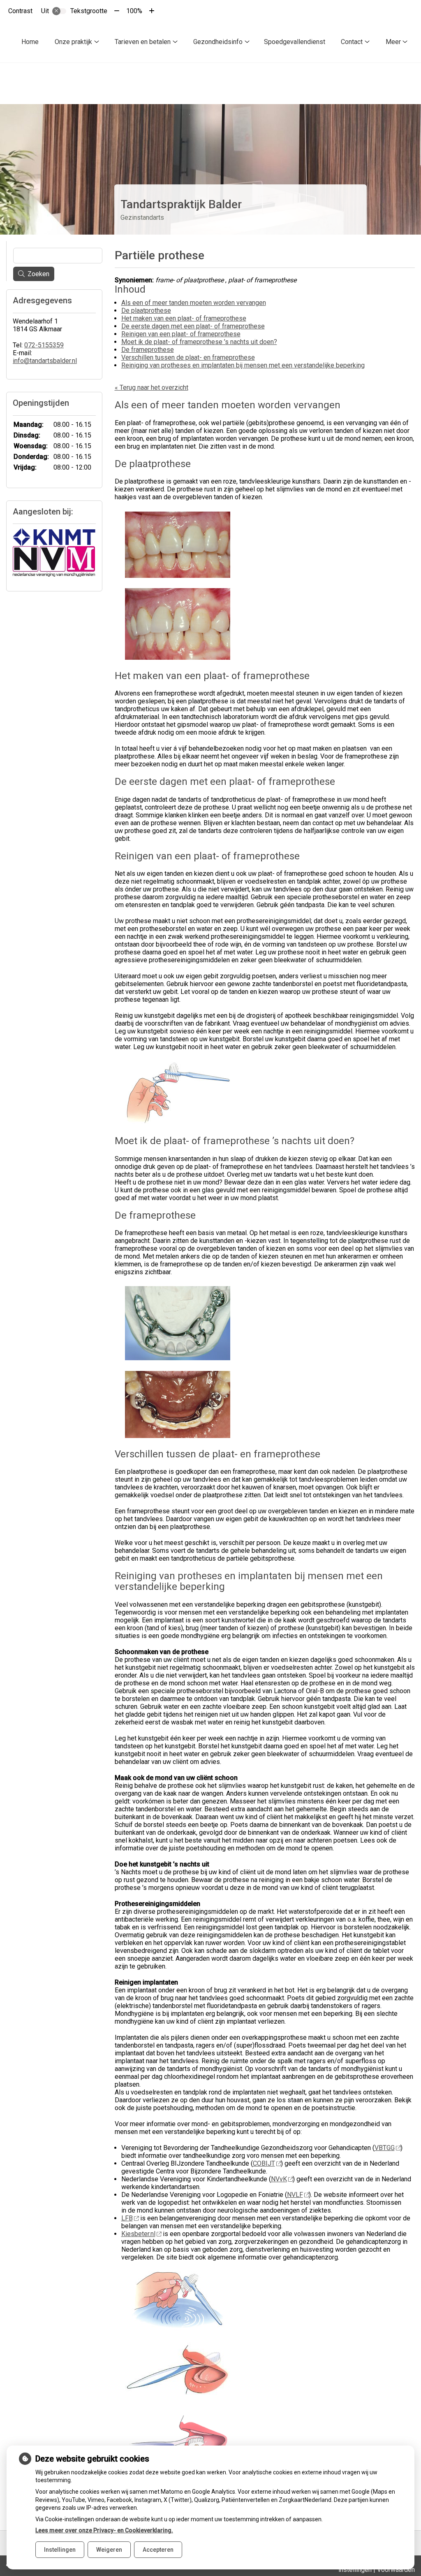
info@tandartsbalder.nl (45, 361)
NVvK (279, 2179)
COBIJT (264, 2163)
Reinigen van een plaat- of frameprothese (181, 334)
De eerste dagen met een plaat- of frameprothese (193, 326)
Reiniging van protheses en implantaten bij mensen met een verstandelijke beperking (243, 365)
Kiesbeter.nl (138, 2234)
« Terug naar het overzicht (152, 387)
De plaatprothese (146, 311)
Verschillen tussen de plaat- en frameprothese (188, 357)
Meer (393, 42)
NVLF (295, 2195)
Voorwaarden (396, 2570)
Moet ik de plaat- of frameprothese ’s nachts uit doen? (199, 342)
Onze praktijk (73, 42)
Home (30, 42)
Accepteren (158, 2550)
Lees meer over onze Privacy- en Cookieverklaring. (104, 2530)
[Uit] (59, 11)
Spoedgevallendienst (295, 42)
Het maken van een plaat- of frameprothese (184, 318)
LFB (127, 2218)
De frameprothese (148, 350)
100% (134, 11)
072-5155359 (44, 345)
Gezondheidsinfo (218, 42)
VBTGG (385, 2148)
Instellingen (60, 2550)
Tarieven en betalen (143, 42)
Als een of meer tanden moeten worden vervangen (194, 303)
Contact (352, 42)
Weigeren (109, 2550)
